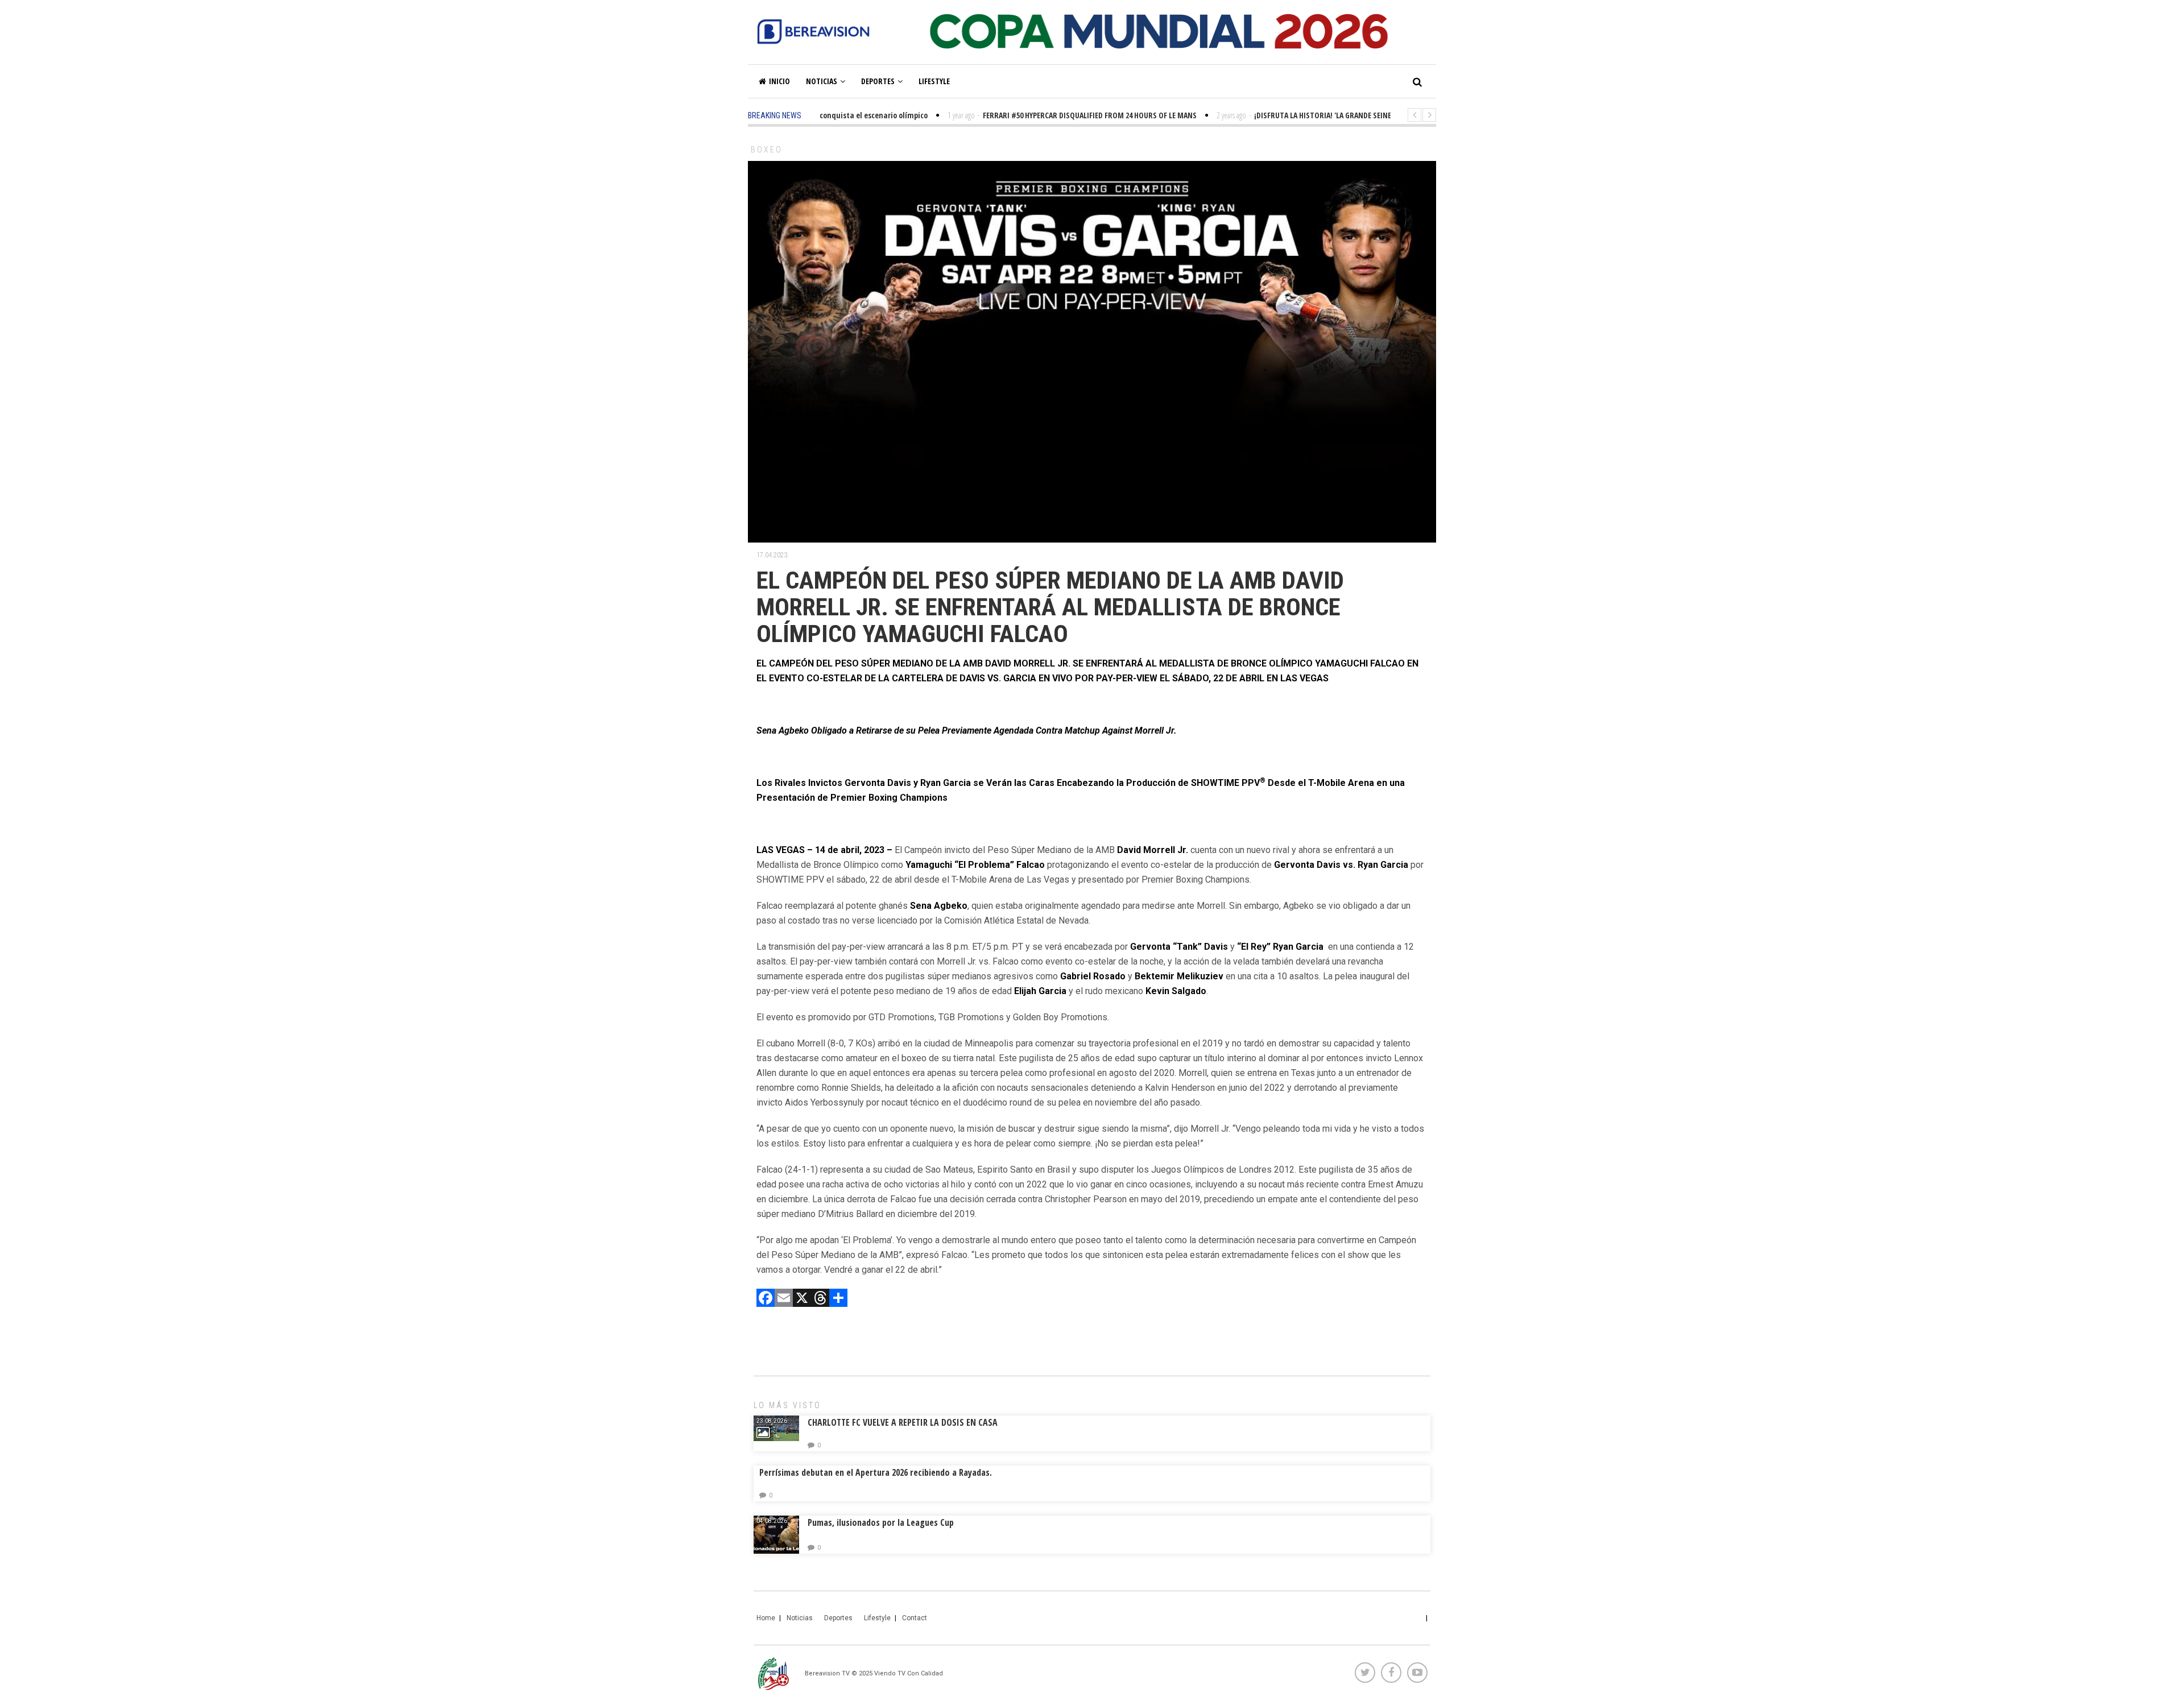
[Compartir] (838, 1299)
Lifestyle (934, 81)
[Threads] (820, 1299)
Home (766, 1618)
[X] (802, 1299)
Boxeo (767, 150)
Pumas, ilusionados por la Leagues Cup (881, 1522)
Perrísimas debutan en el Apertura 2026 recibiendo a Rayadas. (876, 1472)
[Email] (784, 1299)
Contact (915, 1618)
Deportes (878, 81)
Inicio (779, 81)
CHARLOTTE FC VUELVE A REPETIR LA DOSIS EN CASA (903, 1422)
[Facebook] (766, 1299)
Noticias (822, 81)
